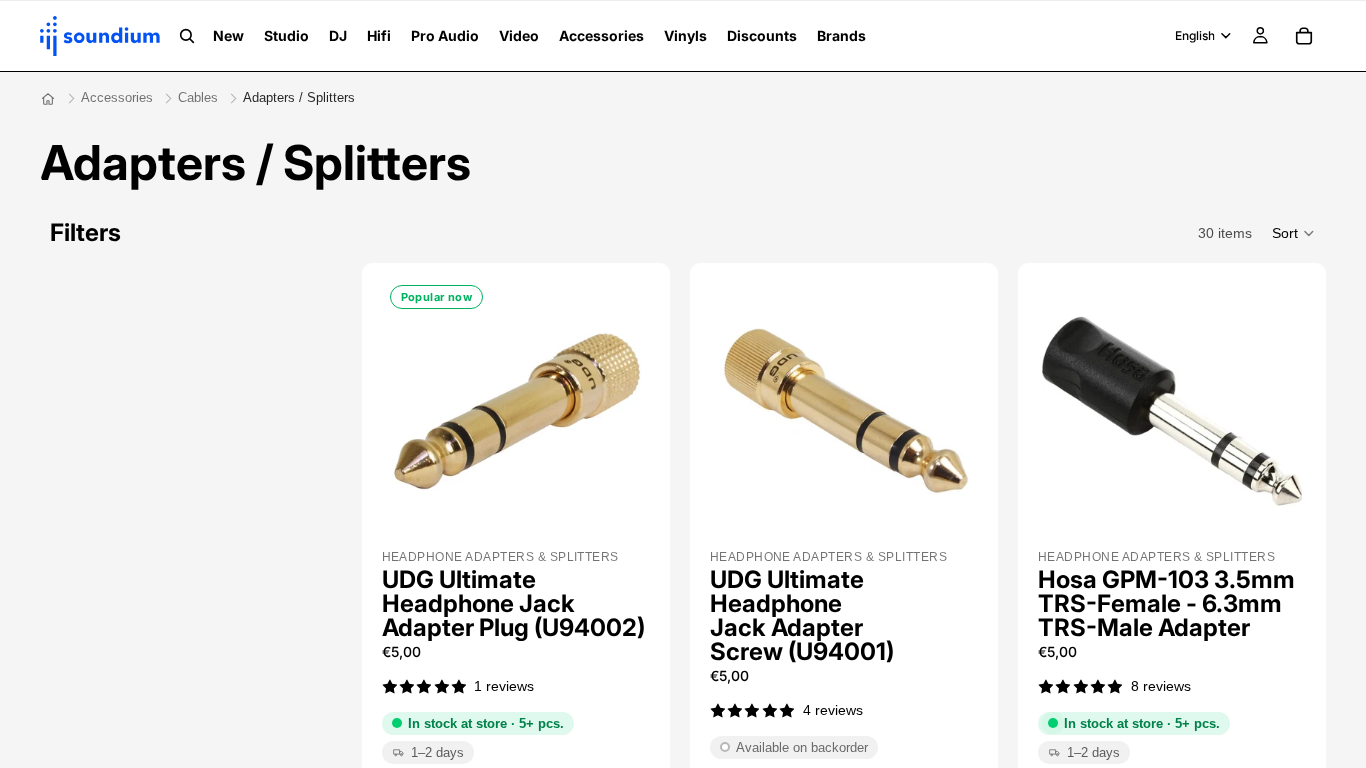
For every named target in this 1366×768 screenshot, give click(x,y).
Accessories (117, 97)
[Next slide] (616, 411)
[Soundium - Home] (48, 99)
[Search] (187, 36)
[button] (1294, 233)
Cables (198, 97)
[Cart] (1304, 36)
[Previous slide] (416, 411)
